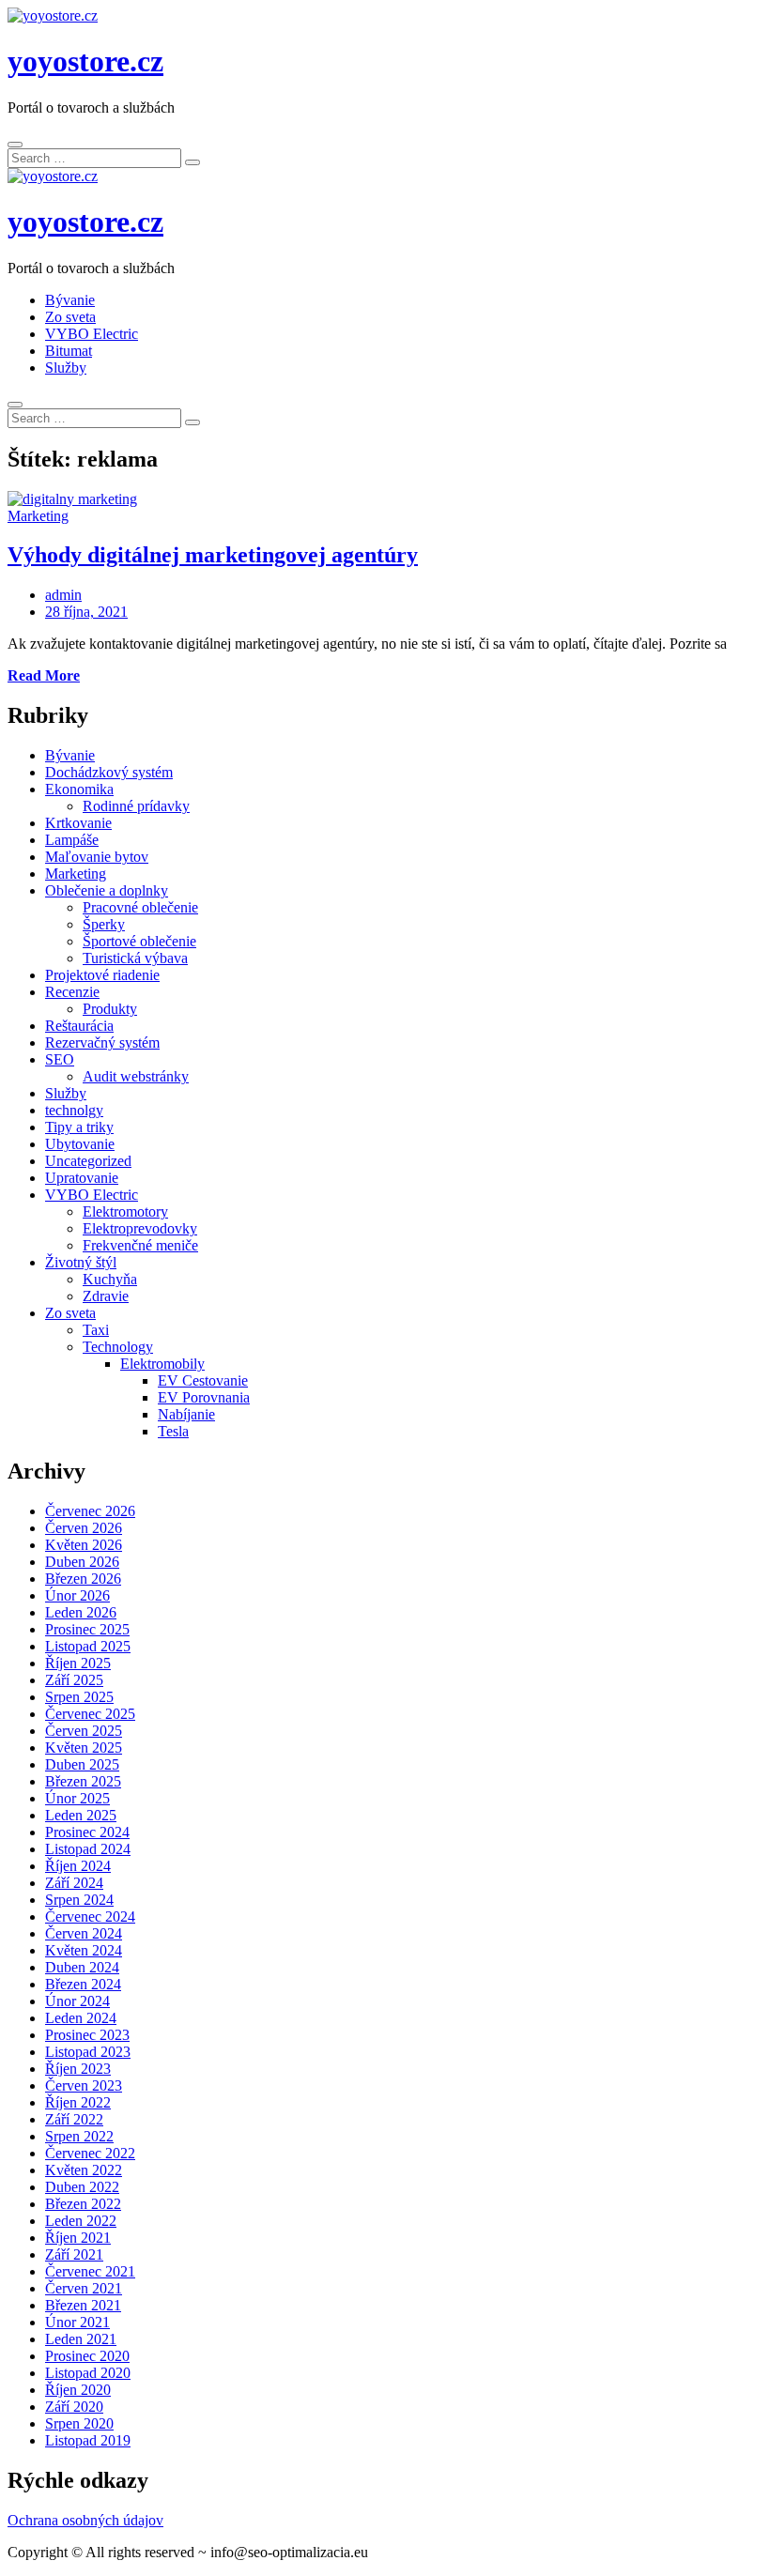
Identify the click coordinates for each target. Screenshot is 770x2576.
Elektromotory (125, 1211)
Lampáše (72, 840)
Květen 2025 (84, 1748)
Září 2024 (74, 1883)
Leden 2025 (81, 1815)
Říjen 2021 (78, 2238)
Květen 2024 (84, 1950)
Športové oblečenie (139, 941)
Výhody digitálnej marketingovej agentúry (213, 555)
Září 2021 (74, 2254)
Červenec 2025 (90, 1714)
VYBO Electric (92, 334)
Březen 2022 (83, 2204)
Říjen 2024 (78, 1866)
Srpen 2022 (79, 2136)
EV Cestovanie (203, 1380)
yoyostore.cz (85, 61)
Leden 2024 (81, 2018)
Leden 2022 (81, 2221)
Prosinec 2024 (87, 1832)
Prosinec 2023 (87, 2035)
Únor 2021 (77, 2322)
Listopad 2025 (88, 1646)
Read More (44, 675)
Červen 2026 (84, 1528)
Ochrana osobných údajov (85, 2520)
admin (63, 595)
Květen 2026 (84, 1545)
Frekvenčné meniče (140, 1245)
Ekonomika (79, 789)
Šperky (104, 924)
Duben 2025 (82, 1764)
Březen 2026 (83, 1579)
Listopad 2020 (88, 2373)
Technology (118, 1347)
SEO (60, 1059)
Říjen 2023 (78, 2069)
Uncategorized (88, 1161)
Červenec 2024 (90, 1917)
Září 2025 (74, 1680)
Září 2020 (74, 2407)
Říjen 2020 (78, 2390)
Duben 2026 (82, 1562)
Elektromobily (162, 1364)
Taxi (96, 1330)
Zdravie (106, 1296)
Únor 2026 (77, 1595)
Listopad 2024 (88, 1849)
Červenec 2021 (90, 2271)
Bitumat (69, 351)
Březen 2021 (83, 2305)
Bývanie (70, 300)
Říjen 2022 (78, 2102)
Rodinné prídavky (136, 806)
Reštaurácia (79, 1026)
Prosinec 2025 (87, 1629)
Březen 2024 (83, 1984)
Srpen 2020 (79, 2423)
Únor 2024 (77, 2001)
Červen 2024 (84, 1933)
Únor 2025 (77, 1798)
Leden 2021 (81, 2339)
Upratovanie (82, 1178)
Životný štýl (81, 1262)
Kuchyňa (110, 1279)
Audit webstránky (136, 1076)
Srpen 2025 (79, 1697)
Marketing (38, 516)
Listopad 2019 (88, 2440)
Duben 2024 (82, 1967)
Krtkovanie (78, 823)
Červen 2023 (84, 2085)
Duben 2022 (82, 2187)
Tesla (173, 1431)
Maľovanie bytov (97, 857)
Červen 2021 (84, 2288)
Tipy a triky (79, 1127)
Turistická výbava (135, 958)
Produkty (110, 1009)
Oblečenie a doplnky (107, 890)
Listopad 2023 (88, 2052)
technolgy (74, 1110)
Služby (66, 368)
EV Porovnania (204, 1397)
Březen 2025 (83, 1781)
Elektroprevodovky (140, 1228)
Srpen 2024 (79, 1900)
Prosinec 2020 (87, 2356)
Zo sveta (70, 317)
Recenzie (72, 992)
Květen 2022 (84, 2170)
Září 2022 (74, 2119)
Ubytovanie (80, 1144)
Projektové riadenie (102, 975)
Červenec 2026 (90, 1511)
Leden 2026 (81, 1612)
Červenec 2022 (90, 2153)
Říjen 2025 (78, 1663)
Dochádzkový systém (109, 772)
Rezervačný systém (102, 1043)
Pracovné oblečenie (140, 907)
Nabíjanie (186, 1414)
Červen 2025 (84, 1731)
